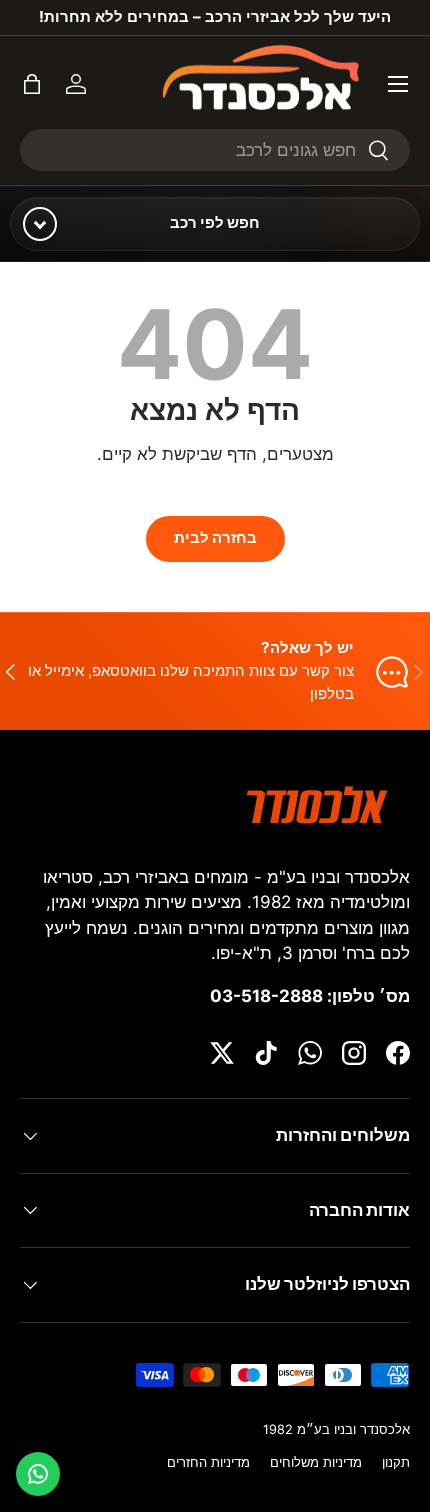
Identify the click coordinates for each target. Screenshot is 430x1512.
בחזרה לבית (215, 538)
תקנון (396, 1462)
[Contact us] (38, 1474)
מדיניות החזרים (208, 1462)
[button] (32, 84)
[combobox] (215, 150)
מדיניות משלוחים (316, 1462)
